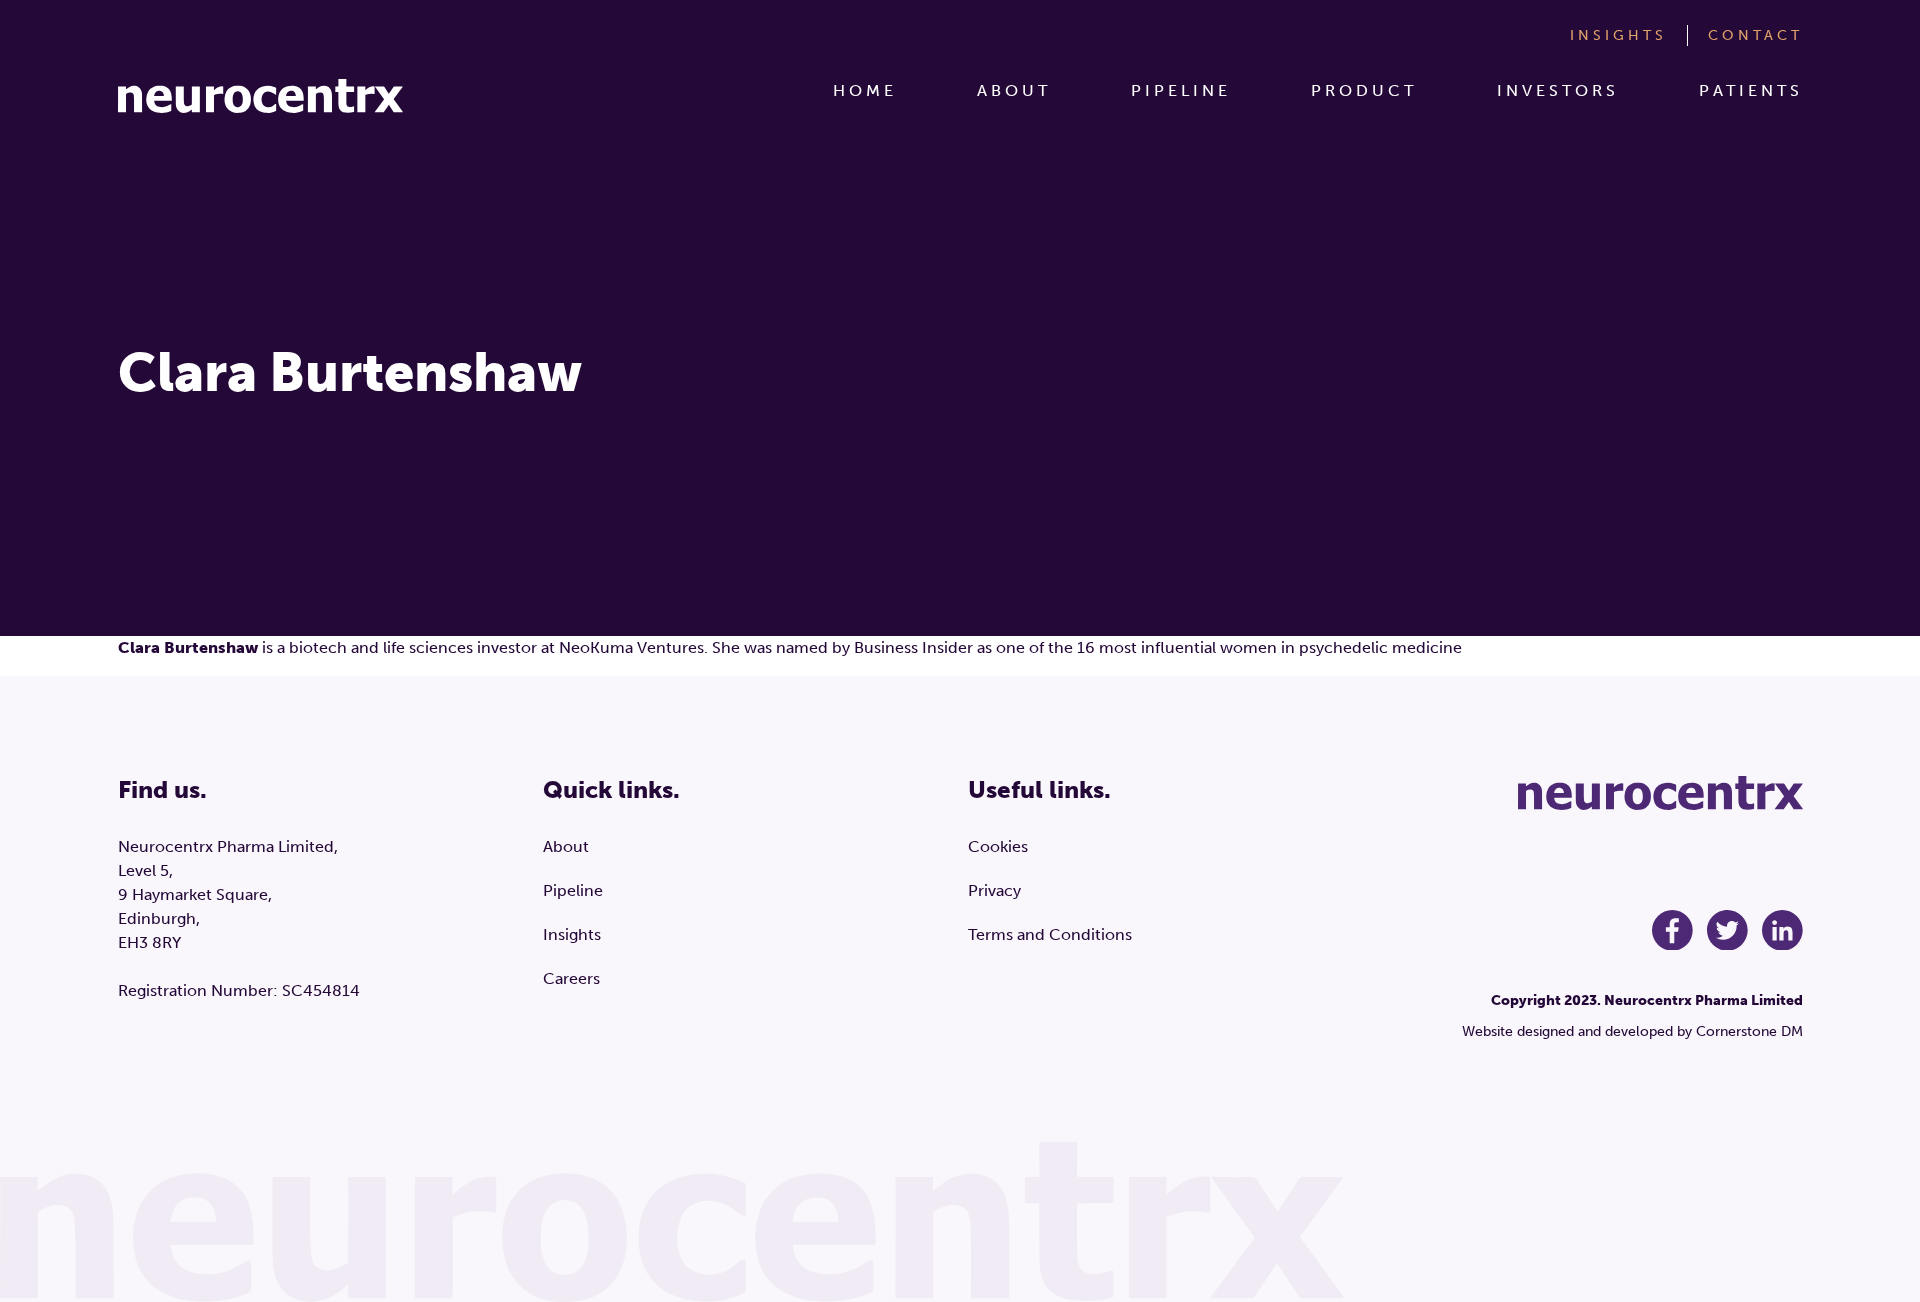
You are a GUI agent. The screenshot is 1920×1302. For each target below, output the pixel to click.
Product (1364, 90)
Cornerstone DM (1749, 1031)
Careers (571, 978)
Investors (1558, 90)
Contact (1755, 35)
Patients (1751, 90)
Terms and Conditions (1050, 934)
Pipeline (1181, 90)
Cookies (998, 846)
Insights (1618, 35)
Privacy (994, 890)
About (1014, 90)
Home (865, 90)
